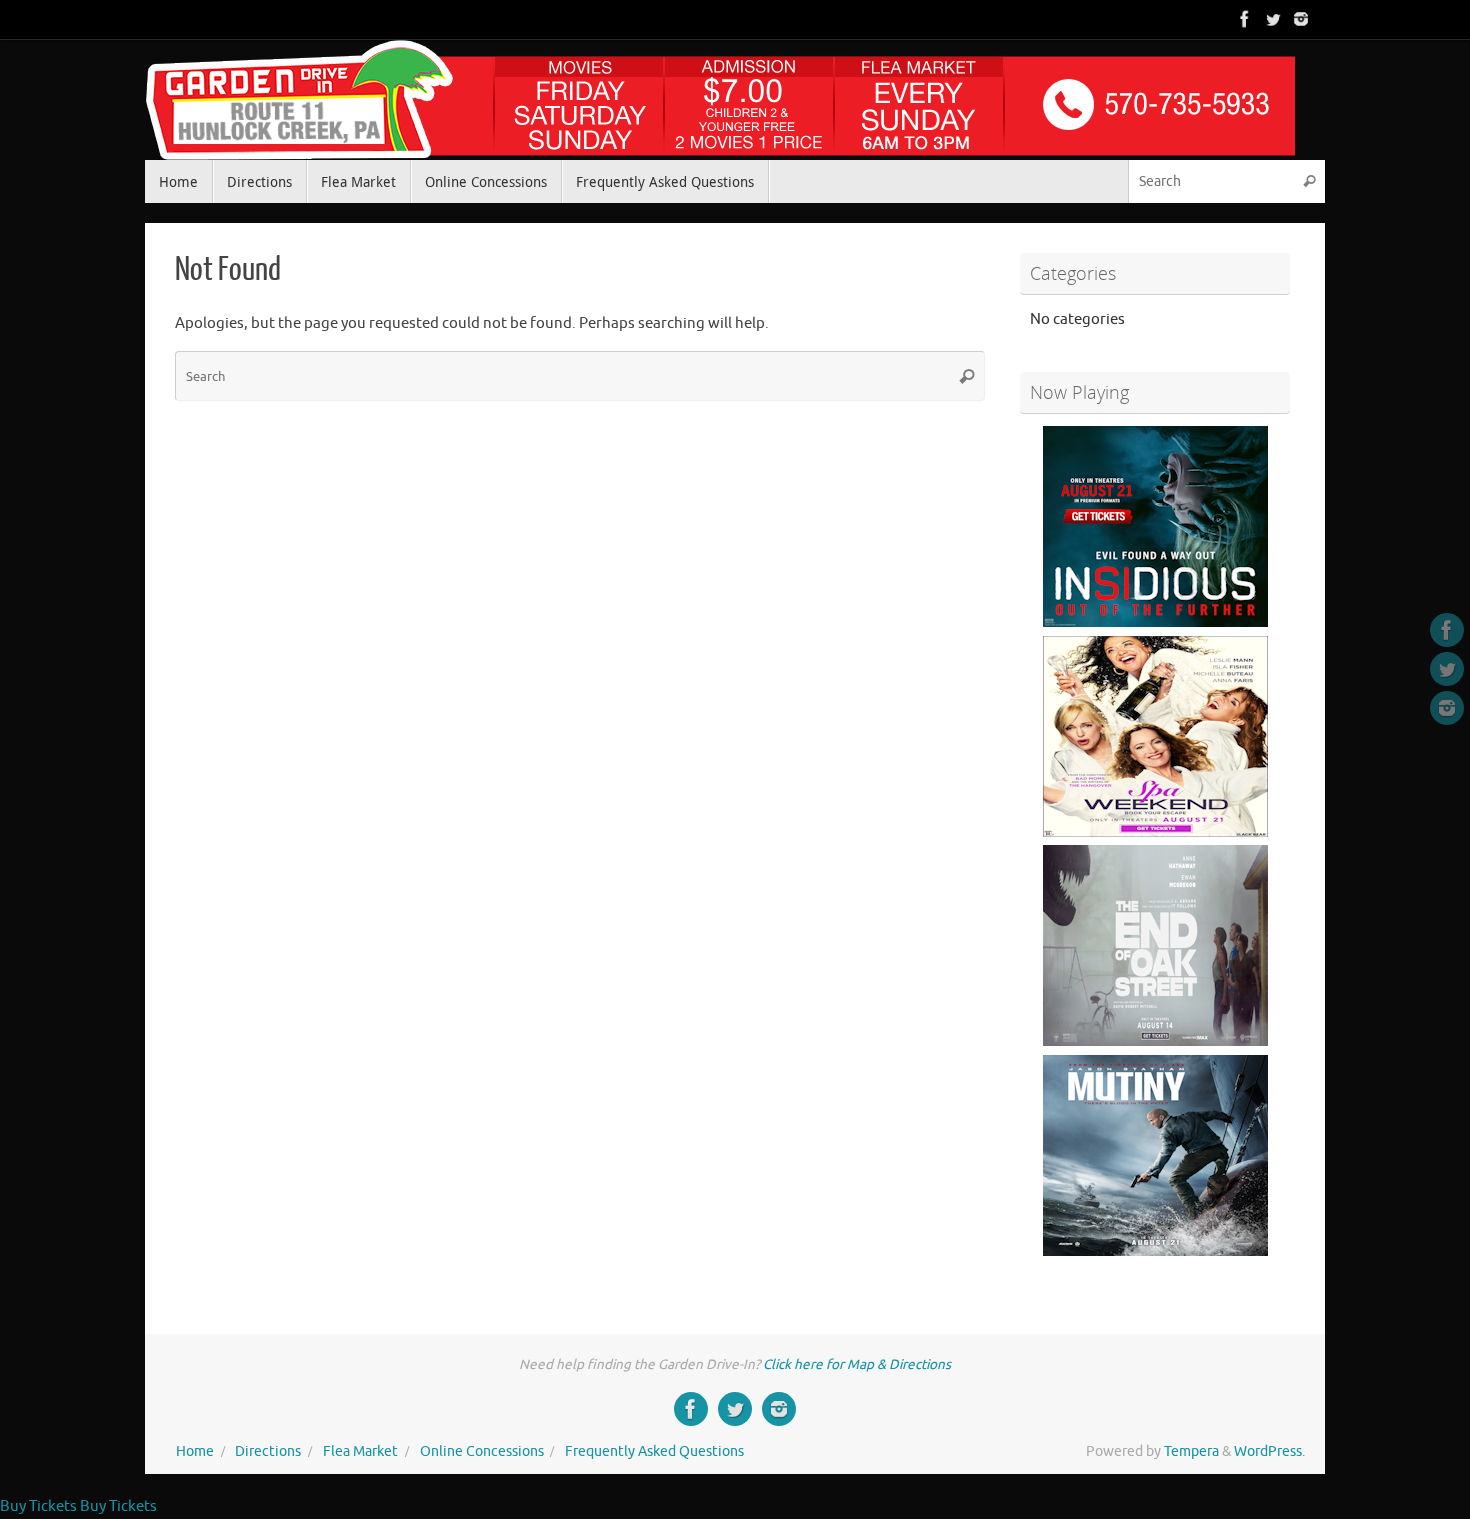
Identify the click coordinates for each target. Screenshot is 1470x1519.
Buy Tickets (38, 1506)
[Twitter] (1273, 19)
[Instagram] (1301, 19)
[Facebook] (1245, 19)
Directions (268, 1451)
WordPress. (1269, 1451)
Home (195, 1451)
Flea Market (360, 1451)
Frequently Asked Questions (654, 1451)
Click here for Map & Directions (857, 1364)
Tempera (1191, 1451)
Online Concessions (482, 1451)
